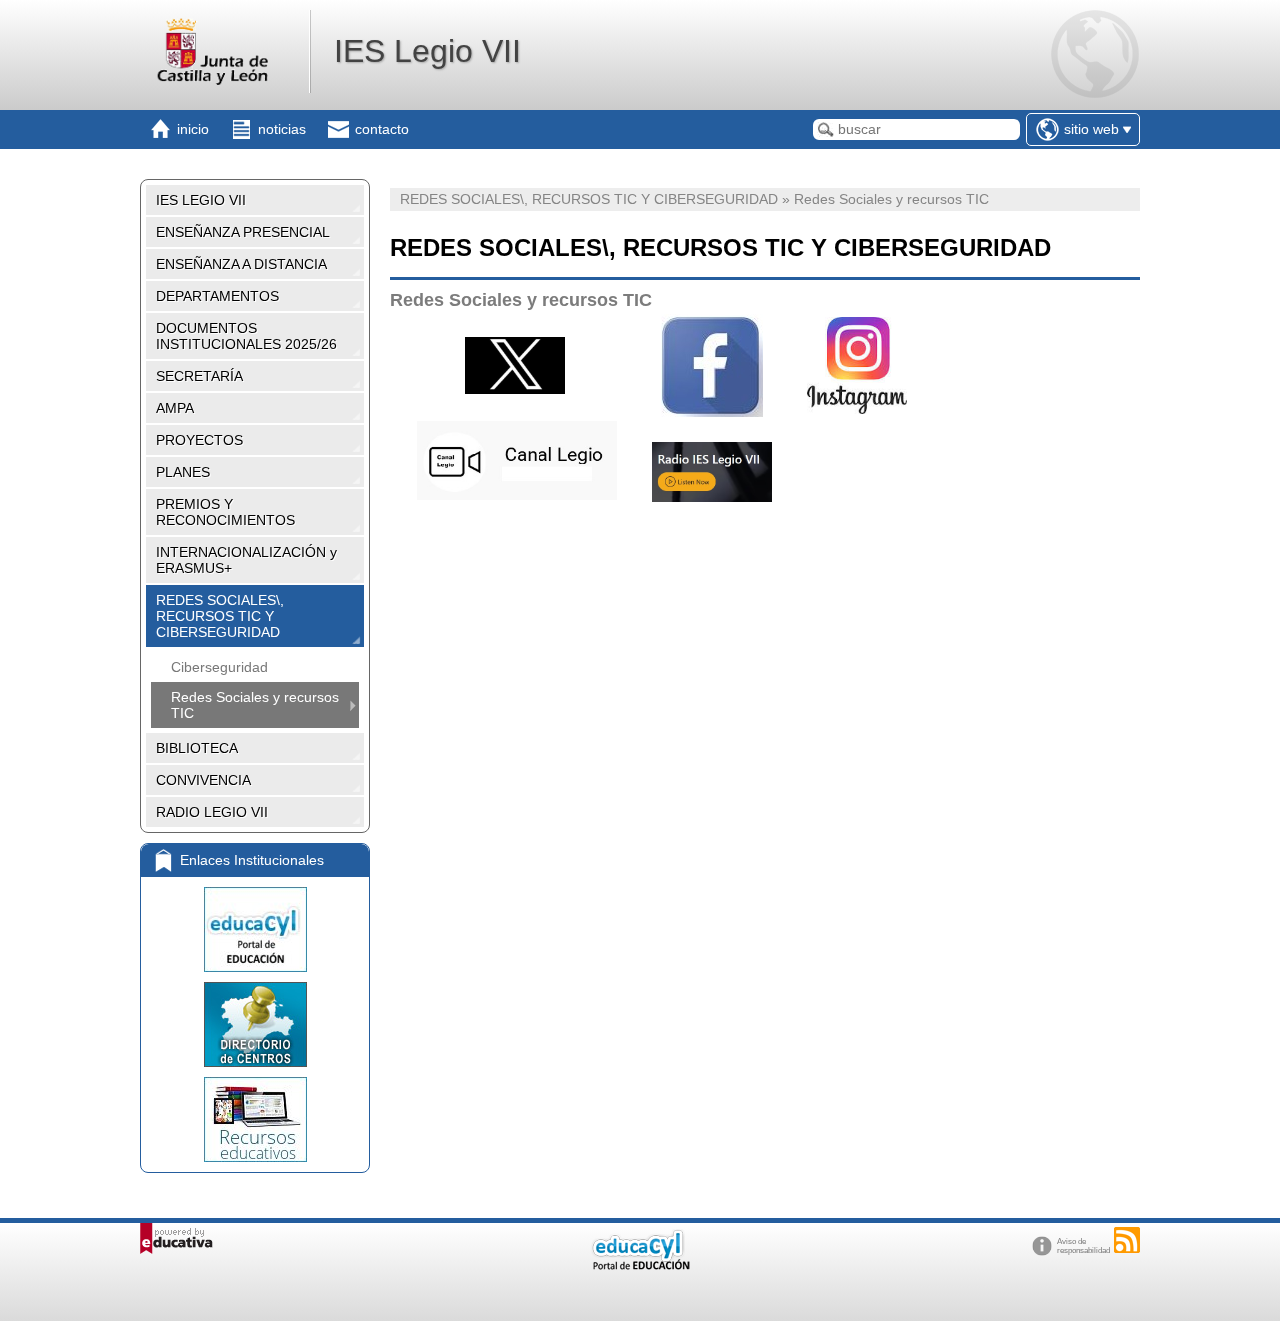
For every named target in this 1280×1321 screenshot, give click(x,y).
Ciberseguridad (219, 667)
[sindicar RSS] (1127, 1240)
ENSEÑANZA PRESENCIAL (243, 232)
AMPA (175, 408)
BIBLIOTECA (197, 748)
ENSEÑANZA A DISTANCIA (241, 264)
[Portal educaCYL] (255, 929)
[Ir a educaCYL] (640, 1265)
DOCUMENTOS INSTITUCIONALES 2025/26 (246, 336)
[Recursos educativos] (255, 1119)
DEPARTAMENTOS (217, 296)
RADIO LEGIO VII (212, 812)
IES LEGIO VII (201, 200)
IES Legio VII (427, 51)
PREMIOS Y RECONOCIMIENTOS (225, 512)
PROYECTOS (199, 440)
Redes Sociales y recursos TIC (255, 705)
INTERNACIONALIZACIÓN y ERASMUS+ (246, 560)
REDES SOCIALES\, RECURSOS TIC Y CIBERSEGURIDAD (220, 616)
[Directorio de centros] (255, 1024)
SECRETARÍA (199, 376)
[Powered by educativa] (176, 1238)
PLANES (183, 472)
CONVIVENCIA (203, 780)
